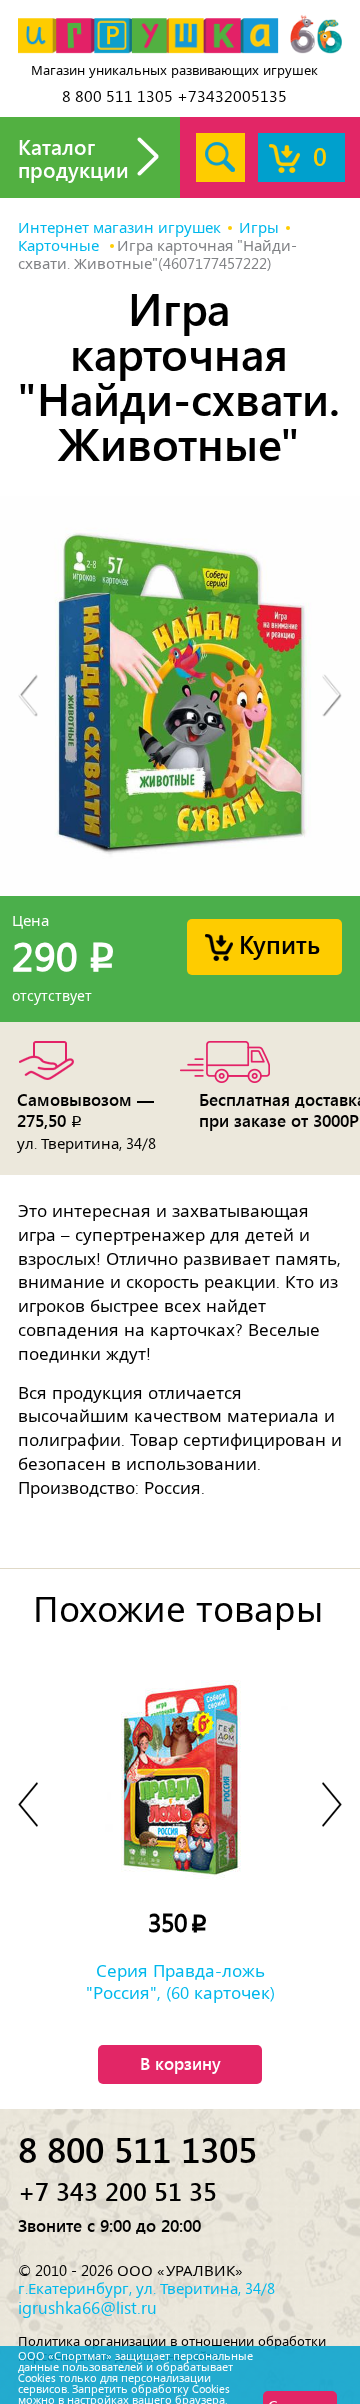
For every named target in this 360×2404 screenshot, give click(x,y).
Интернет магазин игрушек (119, 228)
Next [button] (332, 696)
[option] (180, 696)
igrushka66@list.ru (87, 2308)
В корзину (180, 2063)
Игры (259, 228)
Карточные (60, 246)
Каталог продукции (73, 157)
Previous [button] (28, 696)
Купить (279, 943)
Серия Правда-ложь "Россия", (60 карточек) (180, 1982)
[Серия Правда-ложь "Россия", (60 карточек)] (180, 1779)
